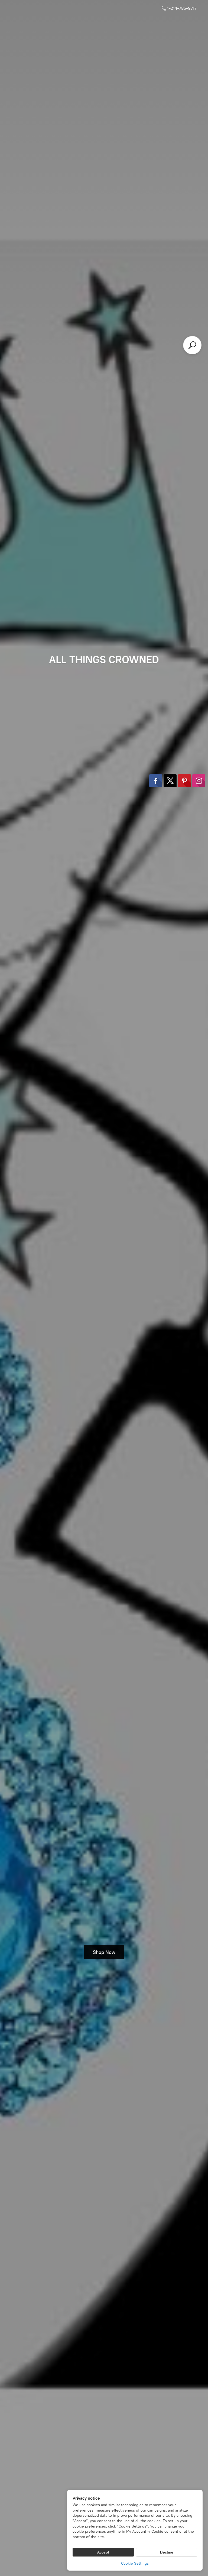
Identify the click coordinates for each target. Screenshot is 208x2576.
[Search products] (192, 345)
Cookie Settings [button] (135, 2563)
